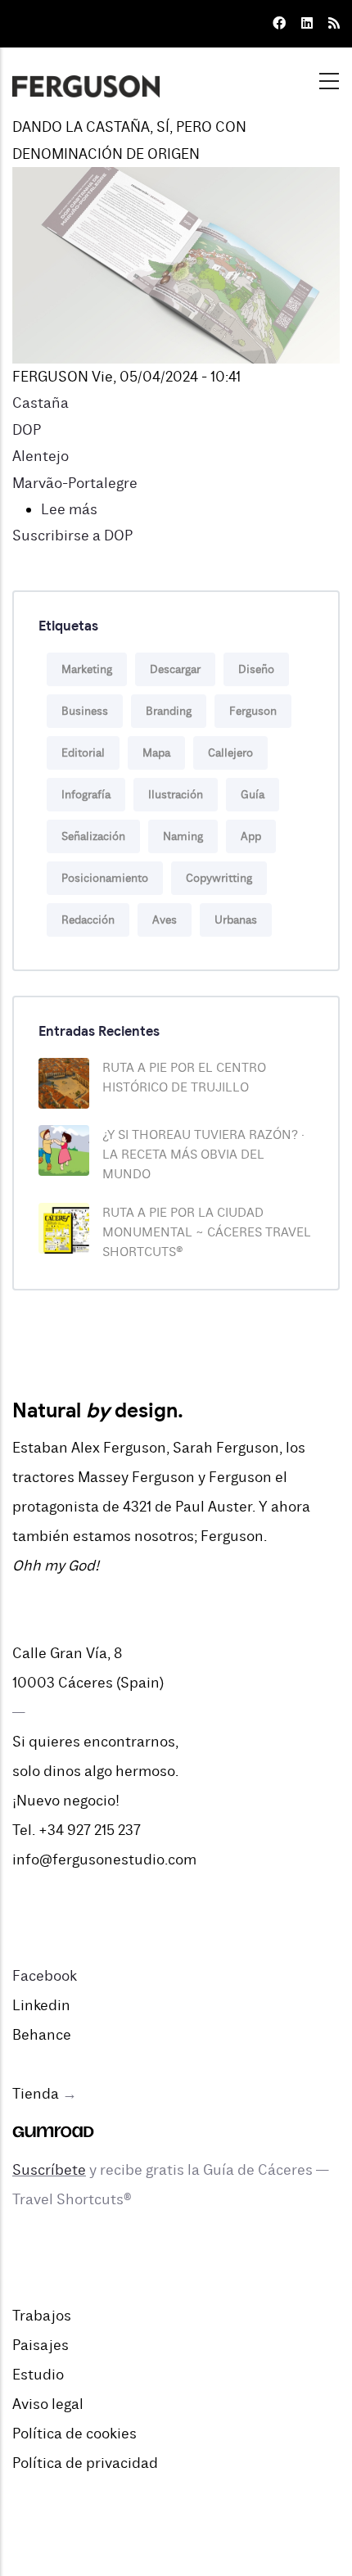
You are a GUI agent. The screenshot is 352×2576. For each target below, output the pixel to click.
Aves (165, 920)
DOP (27, 430)
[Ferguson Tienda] (53, 2123)
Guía (253, 795)
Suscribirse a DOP (72, 536)
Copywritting (219, 878)
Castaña (41, 403)
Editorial (83, 753)
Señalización (93, 836)
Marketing (87, 669)
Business (85, 711)
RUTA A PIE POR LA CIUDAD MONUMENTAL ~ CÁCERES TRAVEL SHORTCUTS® (207, 1232)
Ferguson (253, 711)
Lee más (69, 509)
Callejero (230, 753)
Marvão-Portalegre (75, 483)
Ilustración (176, 795)
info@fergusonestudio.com (104, 1860)
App (251, 836)
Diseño (256, 669)
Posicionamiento (105, 878)
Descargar (175, 669)
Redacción (88, 920)
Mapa (156, 753)
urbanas (236, 920)
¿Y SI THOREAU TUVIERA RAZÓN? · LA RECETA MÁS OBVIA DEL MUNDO (203, 1155)
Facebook (45, 1976)
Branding (169, 711)
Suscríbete (49, 2170)
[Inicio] (86, 77)
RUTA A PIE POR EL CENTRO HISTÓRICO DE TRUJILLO (184, 1078)
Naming (183, 836)
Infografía (86, 795)
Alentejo (41, 456)
